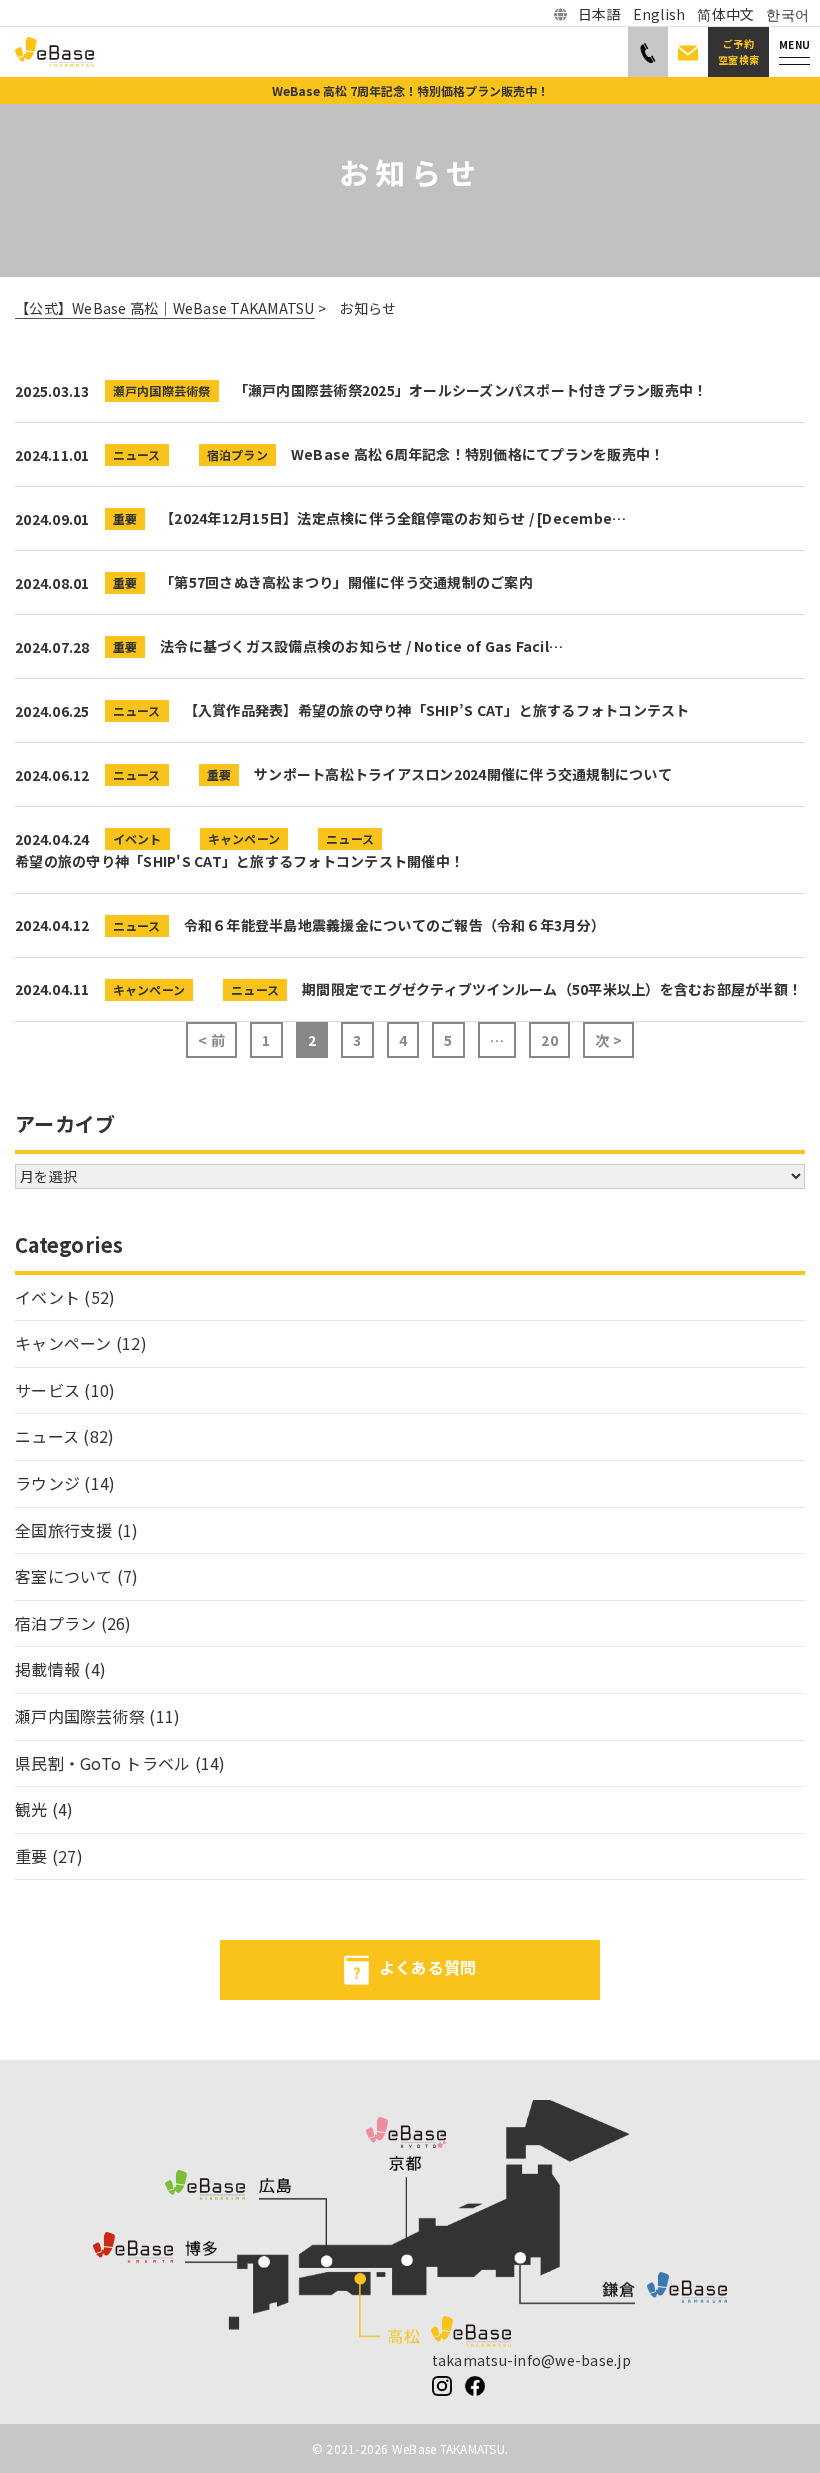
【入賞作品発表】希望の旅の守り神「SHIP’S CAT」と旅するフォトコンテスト (437, 710)
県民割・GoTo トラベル (102, 1763)
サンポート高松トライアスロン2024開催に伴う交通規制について (463, 774)
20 (549, 1040)
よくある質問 (428, 1968)
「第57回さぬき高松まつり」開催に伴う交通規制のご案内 (346, 582)
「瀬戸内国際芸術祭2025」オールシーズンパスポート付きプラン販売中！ (471, 390)
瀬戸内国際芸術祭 (162, 390)
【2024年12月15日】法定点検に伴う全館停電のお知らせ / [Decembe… (393, 518)
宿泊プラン (237, 454)
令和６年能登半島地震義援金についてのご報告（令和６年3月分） (395, 925)
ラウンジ (47, 1483)
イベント (137, 838)
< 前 (211, 1040)
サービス (47, 1390)
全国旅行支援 (64, 1530)
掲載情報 (47, 1669)
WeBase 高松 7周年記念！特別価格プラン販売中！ (410, 90)
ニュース (137, 454)
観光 (31, 1809)
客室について (64, 1576)
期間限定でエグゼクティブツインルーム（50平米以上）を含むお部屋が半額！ (552, 989)
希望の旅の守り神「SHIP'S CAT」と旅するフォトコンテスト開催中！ (239, 861)
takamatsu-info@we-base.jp (531, 2360)
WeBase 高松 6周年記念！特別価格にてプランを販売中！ (478, 454)
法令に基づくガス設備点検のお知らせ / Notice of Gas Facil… (361, 646)
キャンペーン (244, 838)
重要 (125, 518)
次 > (608, 1040)
